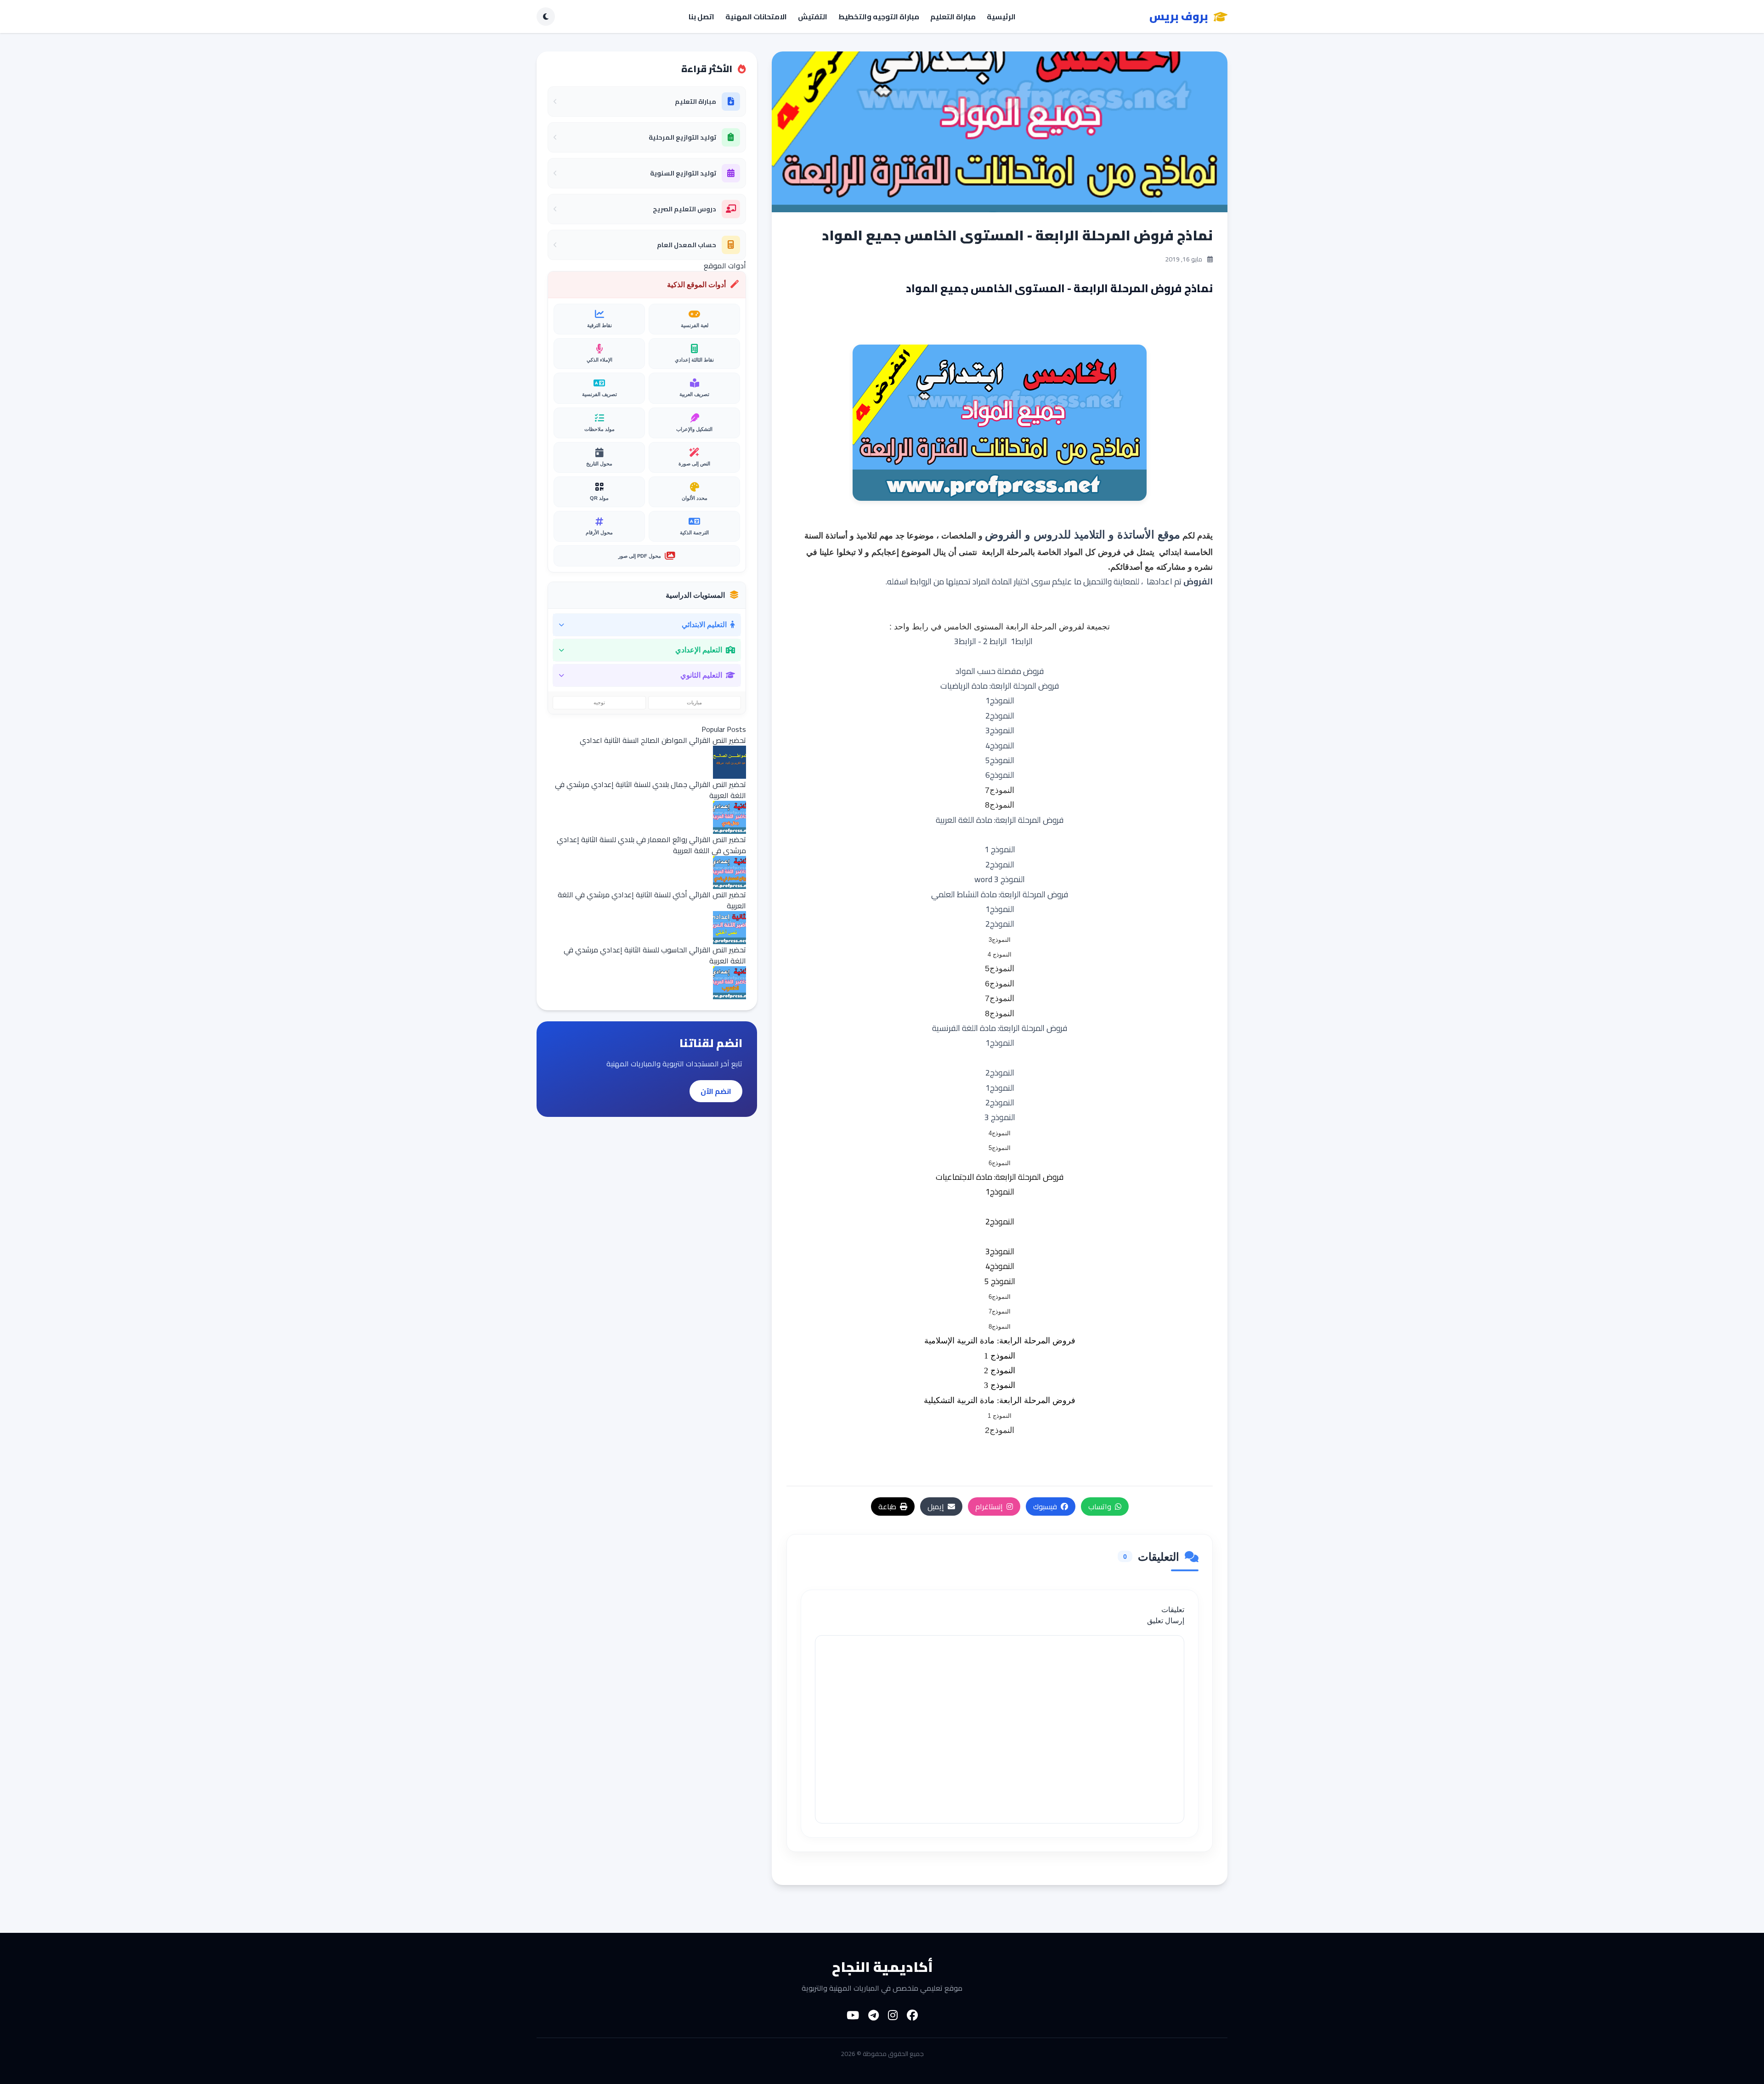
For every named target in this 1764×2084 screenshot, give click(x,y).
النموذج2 (1000, 716)
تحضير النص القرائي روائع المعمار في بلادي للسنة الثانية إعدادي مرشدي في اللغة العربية (651, 845)
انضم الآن (716, 1091)
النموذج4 (1000, 745)
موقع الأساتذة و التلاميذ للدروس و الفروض (1083, 535)
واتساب (1100, 1506)
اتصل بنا (701, 17)
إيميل (936, 1506)
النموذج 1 (1000, 849)
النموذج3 (1000, 730)
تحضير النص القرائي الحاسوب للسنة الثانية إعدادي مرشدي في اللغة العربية (655, 955)
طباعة (887, 1506)
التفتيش (813, 17)
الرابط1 (1022, 641)
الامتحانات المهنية (756, 17)
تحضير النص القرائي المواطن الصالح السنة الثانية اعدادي (663, 740)
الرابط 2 (995, 641)
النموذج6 (1000, 984)
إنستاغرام (989, 1506)
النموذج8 (1000, 1014)
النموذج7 (1000, 998)
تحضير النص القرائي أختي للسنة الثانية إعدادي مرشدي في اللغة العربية (652, 900)
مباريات (694, 702)
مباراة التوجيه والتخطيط (879, 17)
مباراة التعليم (953, 17)
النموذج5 (1000, 760)
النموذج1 (1000, 700)
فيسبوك (1045, 1506)
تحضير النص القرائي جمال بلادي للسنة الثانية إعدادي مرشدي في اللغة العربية (650, 790)
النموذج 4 (1000, 954)
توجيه (599, 702)
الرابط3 (965, 641)
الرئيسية (1001, 17)
